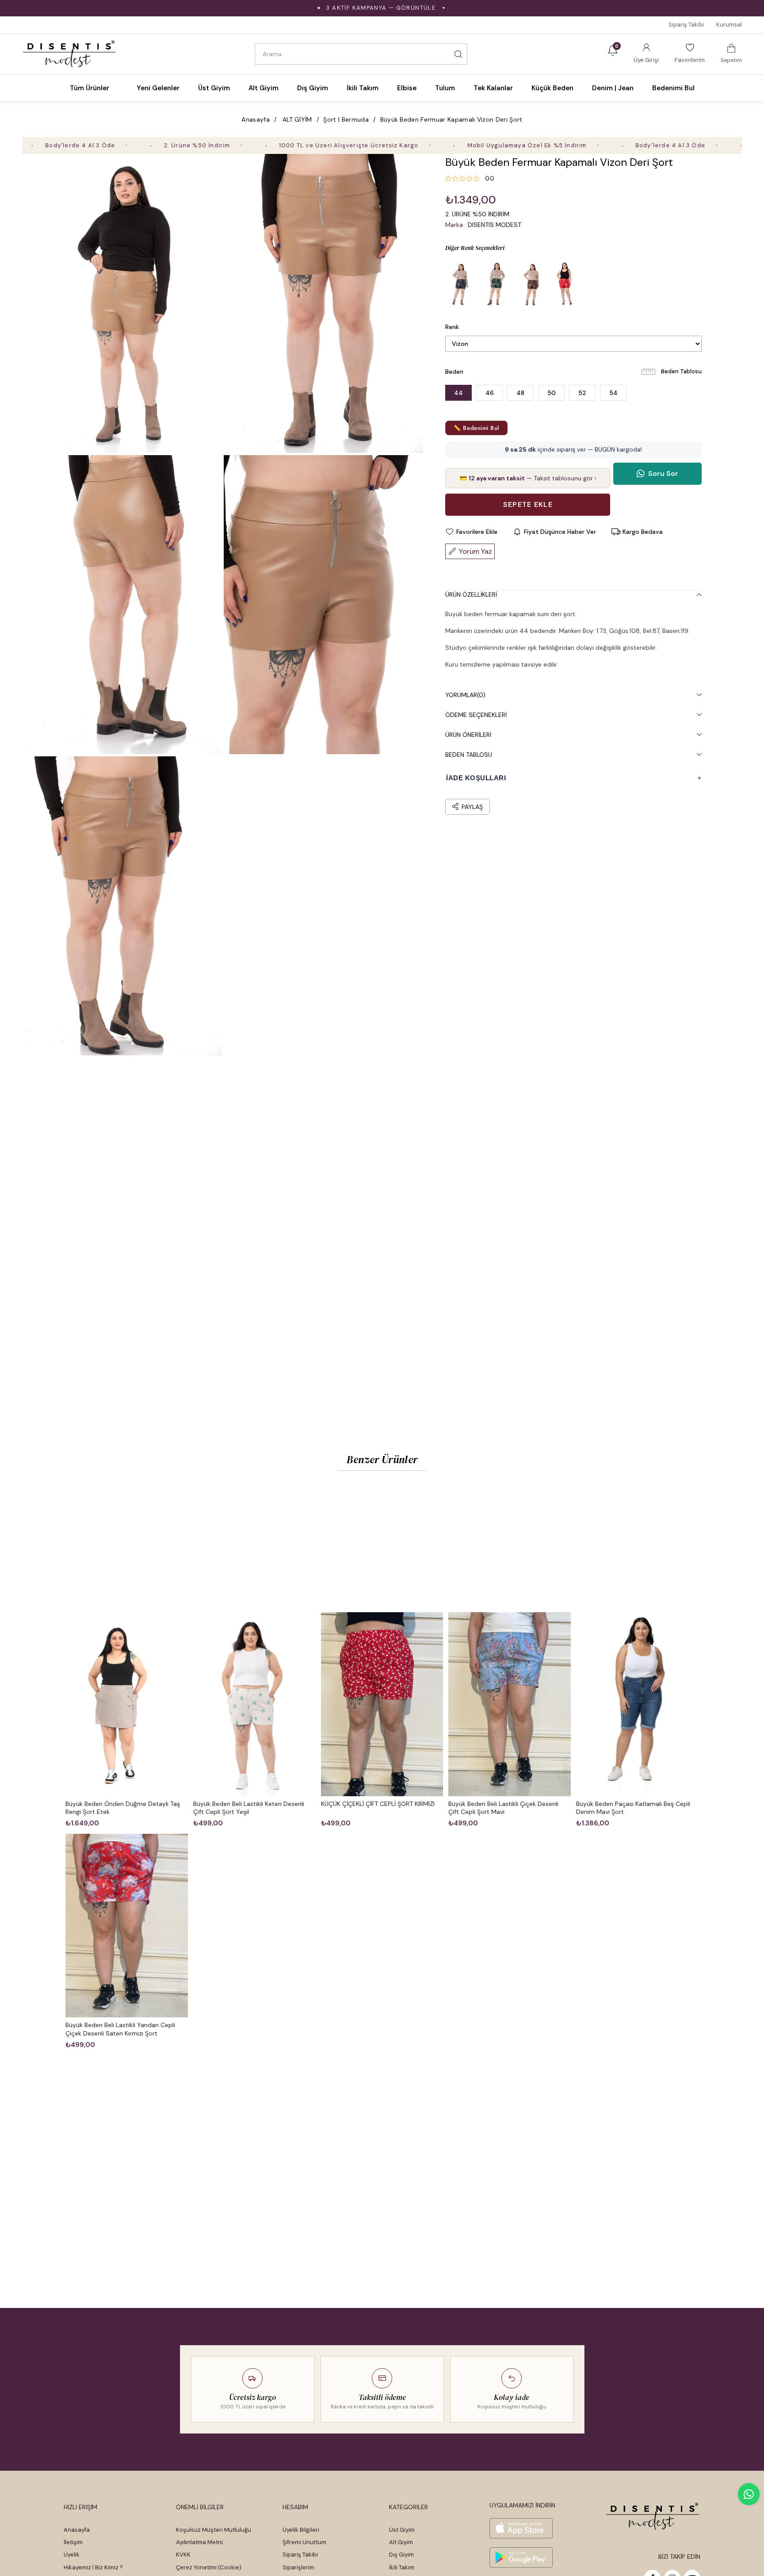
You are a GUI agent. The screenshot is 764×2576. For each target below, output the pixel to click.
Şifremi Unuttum (304, 2542)
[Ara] (458, 54)
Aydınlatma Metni (199, 2542)
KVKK (183, 2555)
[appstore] (521, 2528)
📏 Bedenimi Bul (476, 428)
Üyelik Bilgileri (301, 2530)
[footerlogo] (653, 2516)
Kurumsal (729, 25)
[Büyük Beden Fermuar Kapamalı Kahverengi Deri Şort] (531, 284)
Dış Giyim (401, 2555)
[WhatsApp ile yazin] (749, 2494)
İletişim (73, 2542)
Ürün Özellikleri (471, 594)
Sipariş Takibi (686, 25)
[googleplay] (521, 2557)
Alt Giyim (401, 2542)
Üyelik (72, 2555)
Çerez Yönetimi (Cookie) (209, 2567)
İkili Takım (402, 2567)
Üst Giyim (402, 2530)
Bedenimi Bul (673, 88)
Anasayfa (77, 2530)
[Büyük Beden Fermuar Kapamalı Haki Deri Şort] (496, 284)
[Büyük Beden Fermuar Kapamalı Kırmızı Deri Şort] (567, 284)
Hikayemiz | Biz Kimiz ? (93, 2567)
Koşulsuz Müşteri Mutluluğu (214, 2530)
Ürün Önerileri (468, 735)
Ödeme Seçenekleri (476, 715)
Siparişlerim (298, 2567)
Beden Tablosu (681, 371)
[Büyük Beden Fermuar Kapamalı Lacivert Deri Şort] (461, 284)
